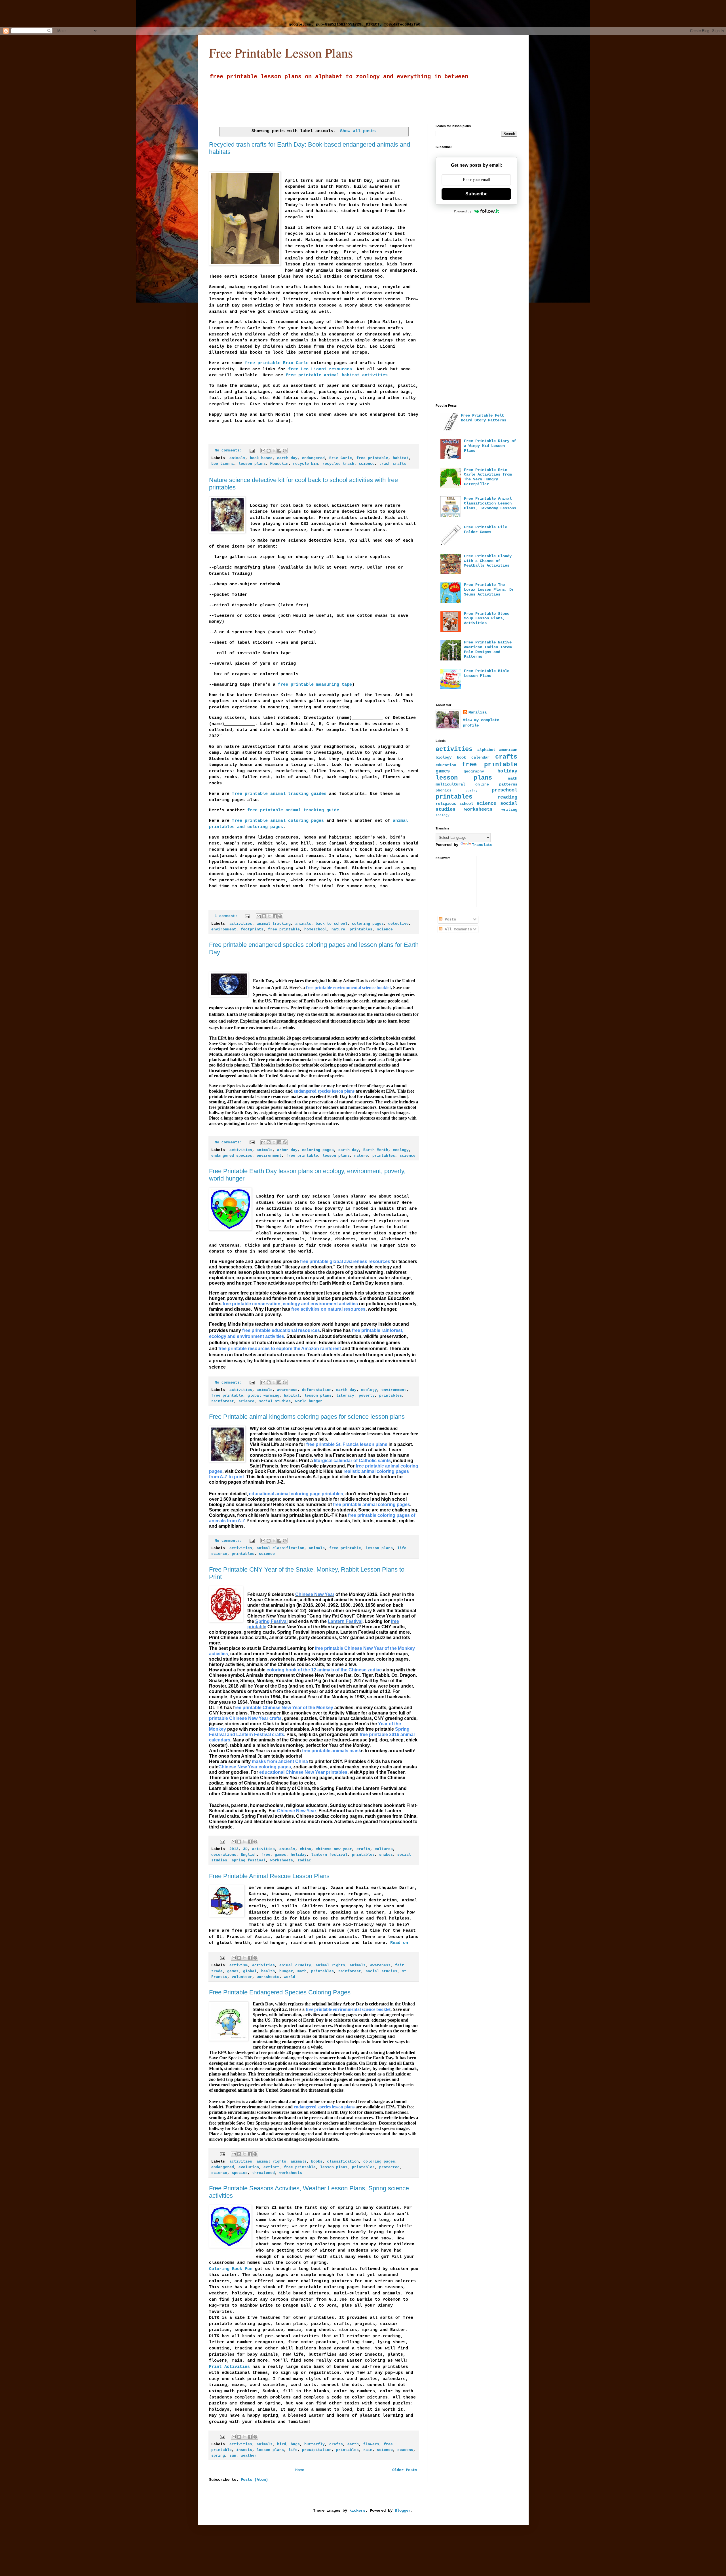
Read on (398, 1943)
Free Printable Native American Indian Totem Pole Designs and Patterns (488, 649)
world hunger (309, 1401)
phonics (444, 791)
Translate (482, 845)
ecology (401, 1150)
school (466, 804)
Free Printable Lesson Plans (281, 53)
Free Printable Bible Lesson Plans (487, 673)
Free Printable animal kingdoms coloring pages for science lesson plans (307, 1417)
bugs (295, 2444)
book (461, 757)
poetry (472, 791)
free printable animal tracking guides (279, 794)
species (240, 2173)
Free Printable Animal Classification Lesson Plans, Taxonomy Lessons (490, 503)
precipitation (317, 2450)
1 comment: (227, 916)
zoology (443, 815)
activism (239, 1965)
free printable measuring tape (315, 685)
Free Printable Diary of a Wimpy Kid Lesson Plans (490, 446)
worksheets (282, 1861)
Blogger (403, 2510)
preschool (505, 790)
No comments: (229, 451)
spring (218, 2456)
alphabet (486, 750)
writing (509, 810)
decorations (224, 1855)
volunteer (242, 1977)
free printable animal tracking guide (293, 810)
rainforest (223, 1401)
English (249, 1855)
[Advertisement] (149, 13)
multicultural (450, 784)
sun (233, 2456)
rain (368, 2450)
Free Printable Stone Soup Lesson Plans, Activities (487, 618)
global (250, 1971)
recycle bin (305, 464)
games (280, 1855)
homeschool (316, 930)
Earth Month (376, 1150)
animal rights (330, 1965)
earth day (287, 458)
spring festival (249, 1861)
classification (343, 2162)
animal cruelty (295, 1965)
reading (507, 797)
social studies (275, 1401)
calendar (480, 757)
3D (245, 1849)
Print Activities (229, 2367)
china (305, 1849)
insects (244, 2450)
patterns (508, 784)
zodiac (304, 1861)
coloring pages (368, 924)
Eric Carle (341, 458)
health (268, 1971)
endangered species (232, 1156)
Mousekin (279, 464)
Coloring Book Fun (231, 2269)
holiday (299, 1855)
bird (282, 2444)
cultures (384, 1849)
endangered (313, 458)
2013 (234, 1849)
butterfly (315, 2444)
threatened (263, 2173)
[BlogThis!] (269, 451)
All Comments (457, 929)
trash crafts (393, 464)
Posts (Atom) (254, 2480)
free (266, 1855)
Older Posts (405, 2470)
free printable (372, 458)
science (367, 464)
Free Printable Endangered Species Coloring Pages (280, 1992)
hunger (286, 1971)
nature (338, 930)
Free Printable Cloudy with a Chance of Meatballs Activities (488, 561)
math (302, 1971)
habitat (401, 458)
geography (474, 772)
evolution (249, 2167)
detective (398, 924)
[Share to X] (274, 451)
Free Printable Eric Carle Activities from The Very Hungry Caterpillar (488, 477)
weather (249, 2456)
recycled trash (338, 464)
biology (444, 757)
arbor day (287, 1150)
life (293, 2450)
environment (224, 930)
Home (300, 2470)
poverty (367, 1396)
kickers (357, 2510)
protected (389, 2167)
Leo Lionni (223, 464)
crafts (363, 1849)
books (317, 2162)
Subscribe (476, 194)
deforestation (317, 1390)
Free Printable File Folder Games (486, 530)
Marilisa (478, 712)
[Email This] (263, 451)
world (290, 1977)
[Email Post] (252, 451)
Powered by (463, 211)
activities (241, 924)
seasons (405, 2450)
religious (446, 804)
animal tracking (274, 924)
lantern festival (329, 1855)
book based (261, 458)
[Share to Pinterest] (285, 451)
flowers (371, 2444)
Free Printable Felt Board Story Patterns (484, 418)
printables (361, 930)
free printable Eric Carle (277, 363)
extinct (271, 2167)
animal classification (280, 1548)
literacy (345, 1396)
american (508, 750)
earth (353, 2444)
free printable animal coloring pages (278, 821)
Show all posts (358, 131)
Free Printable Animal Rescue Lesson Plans (269, 1876)
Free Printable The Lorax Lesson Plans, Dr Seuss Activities (489, 590)
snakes (386, 1855)
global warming (263, 1396)
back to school (332, 924)
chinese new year (334, 1849)
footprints (252, 930)
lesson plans (252, 464)
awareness (287, 1390)
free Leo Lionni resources (320, 369)
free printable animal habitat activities (337, 375)
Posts (449, 919)
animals (237, 458)
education (446, 765)
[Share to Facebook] (279, 451)
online (482, 785)
